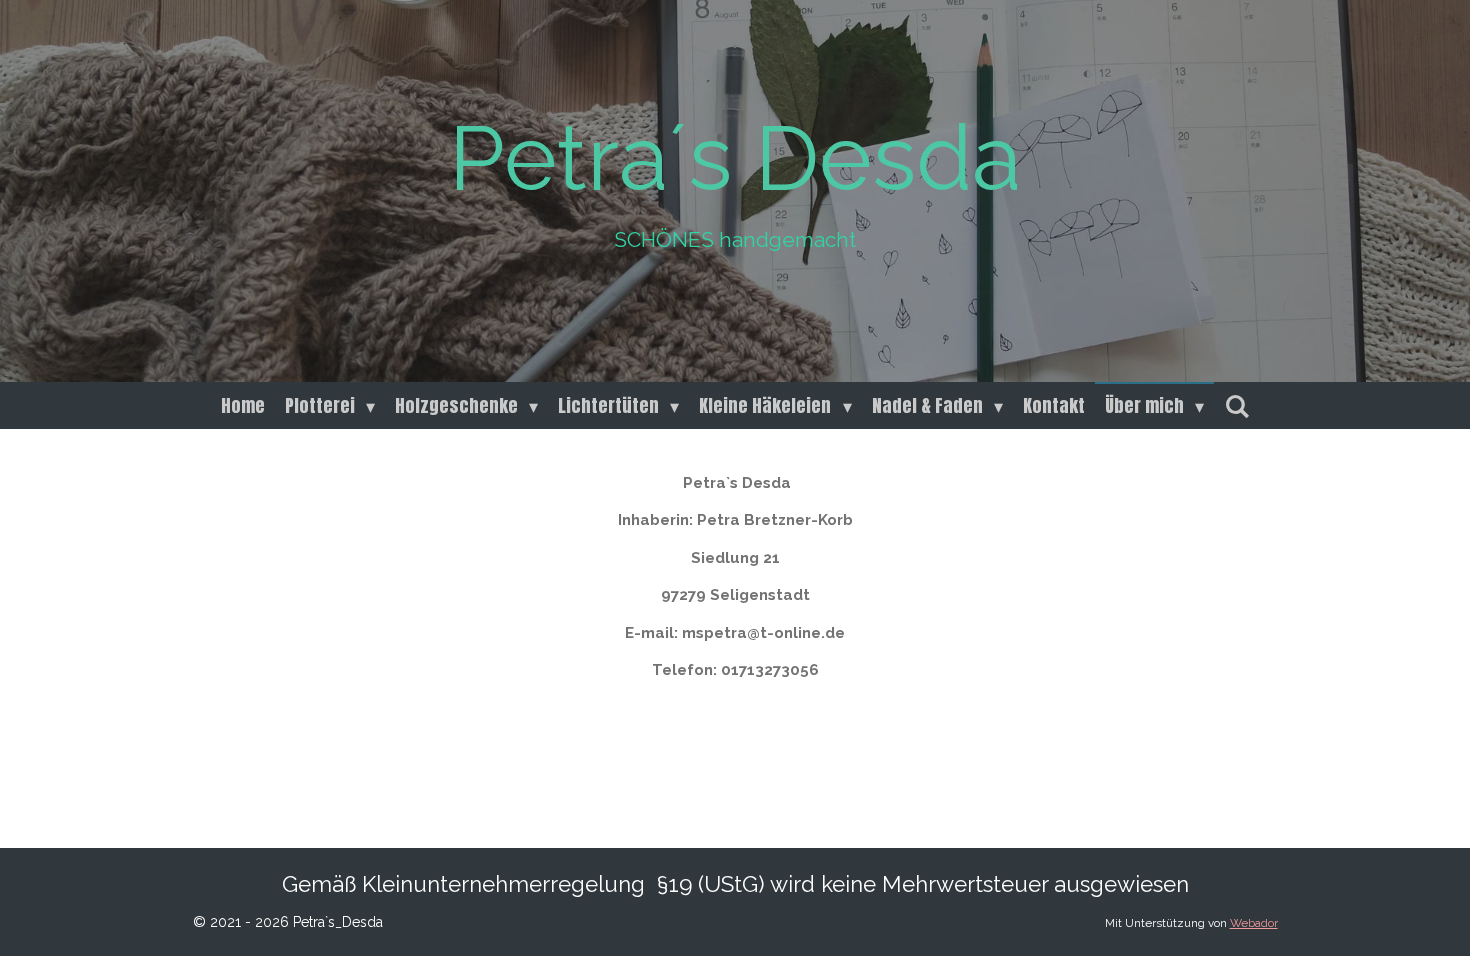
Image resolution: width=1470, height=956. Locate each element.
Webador (1254, 923)
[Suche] (1236, 405)
